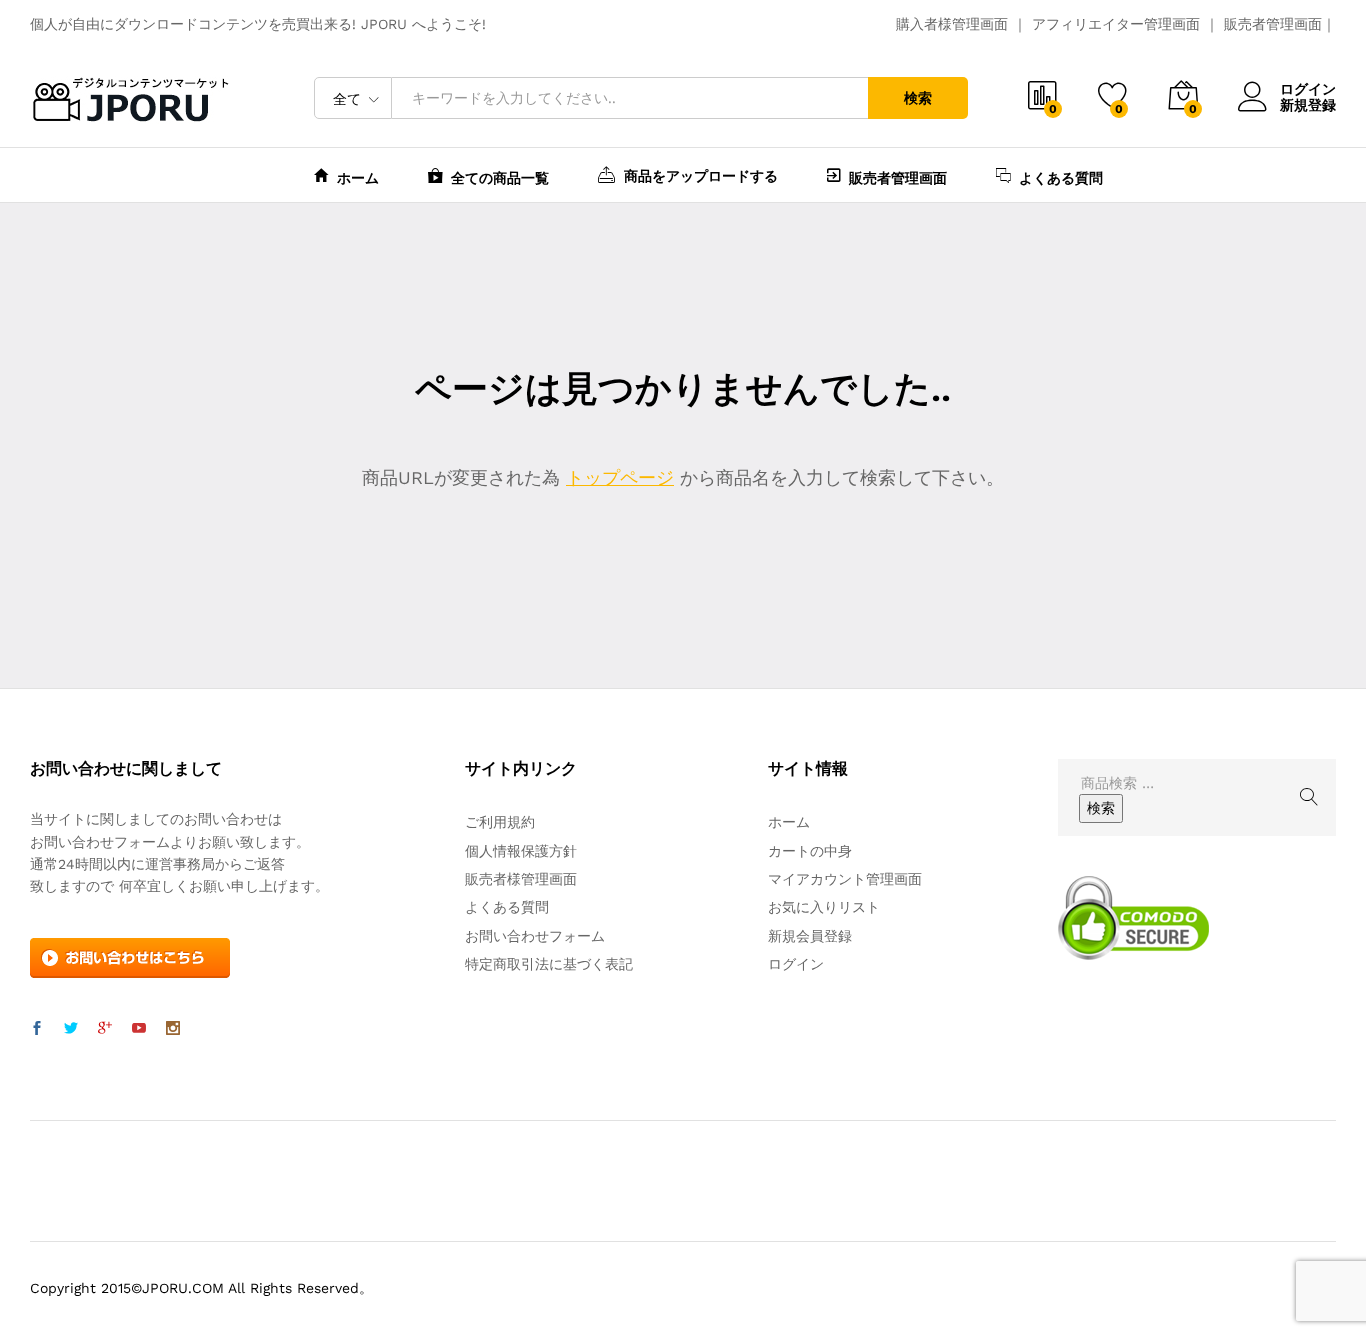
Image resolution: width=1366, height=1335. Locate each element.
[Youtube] (139, 1029)
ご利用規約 (500, 822)
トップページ (620, 477)
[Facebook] (37, 1029)
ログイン (1308, 89)
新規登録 (1308, 105)
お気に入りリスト (824, 907)
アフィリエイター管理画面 (1116, 24)
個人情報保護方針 (521, 851)
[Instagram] (173, 1029)
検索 (918, 98)
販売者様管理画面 (521, 879)
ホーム (358, 177)
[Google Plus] (105, 1029)
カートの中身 (810, 851)
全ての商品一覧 (500, 177)
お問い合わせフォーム (535, 936)
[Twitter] (71, 1029)
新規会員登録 (810, 936)
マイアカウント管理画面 (845, 879)
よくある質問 (1061, 177)
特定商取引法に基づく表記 (549, 964)
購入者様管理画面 (952, 24)
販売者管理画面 (1273, 24)
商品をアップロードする (701, 175)
